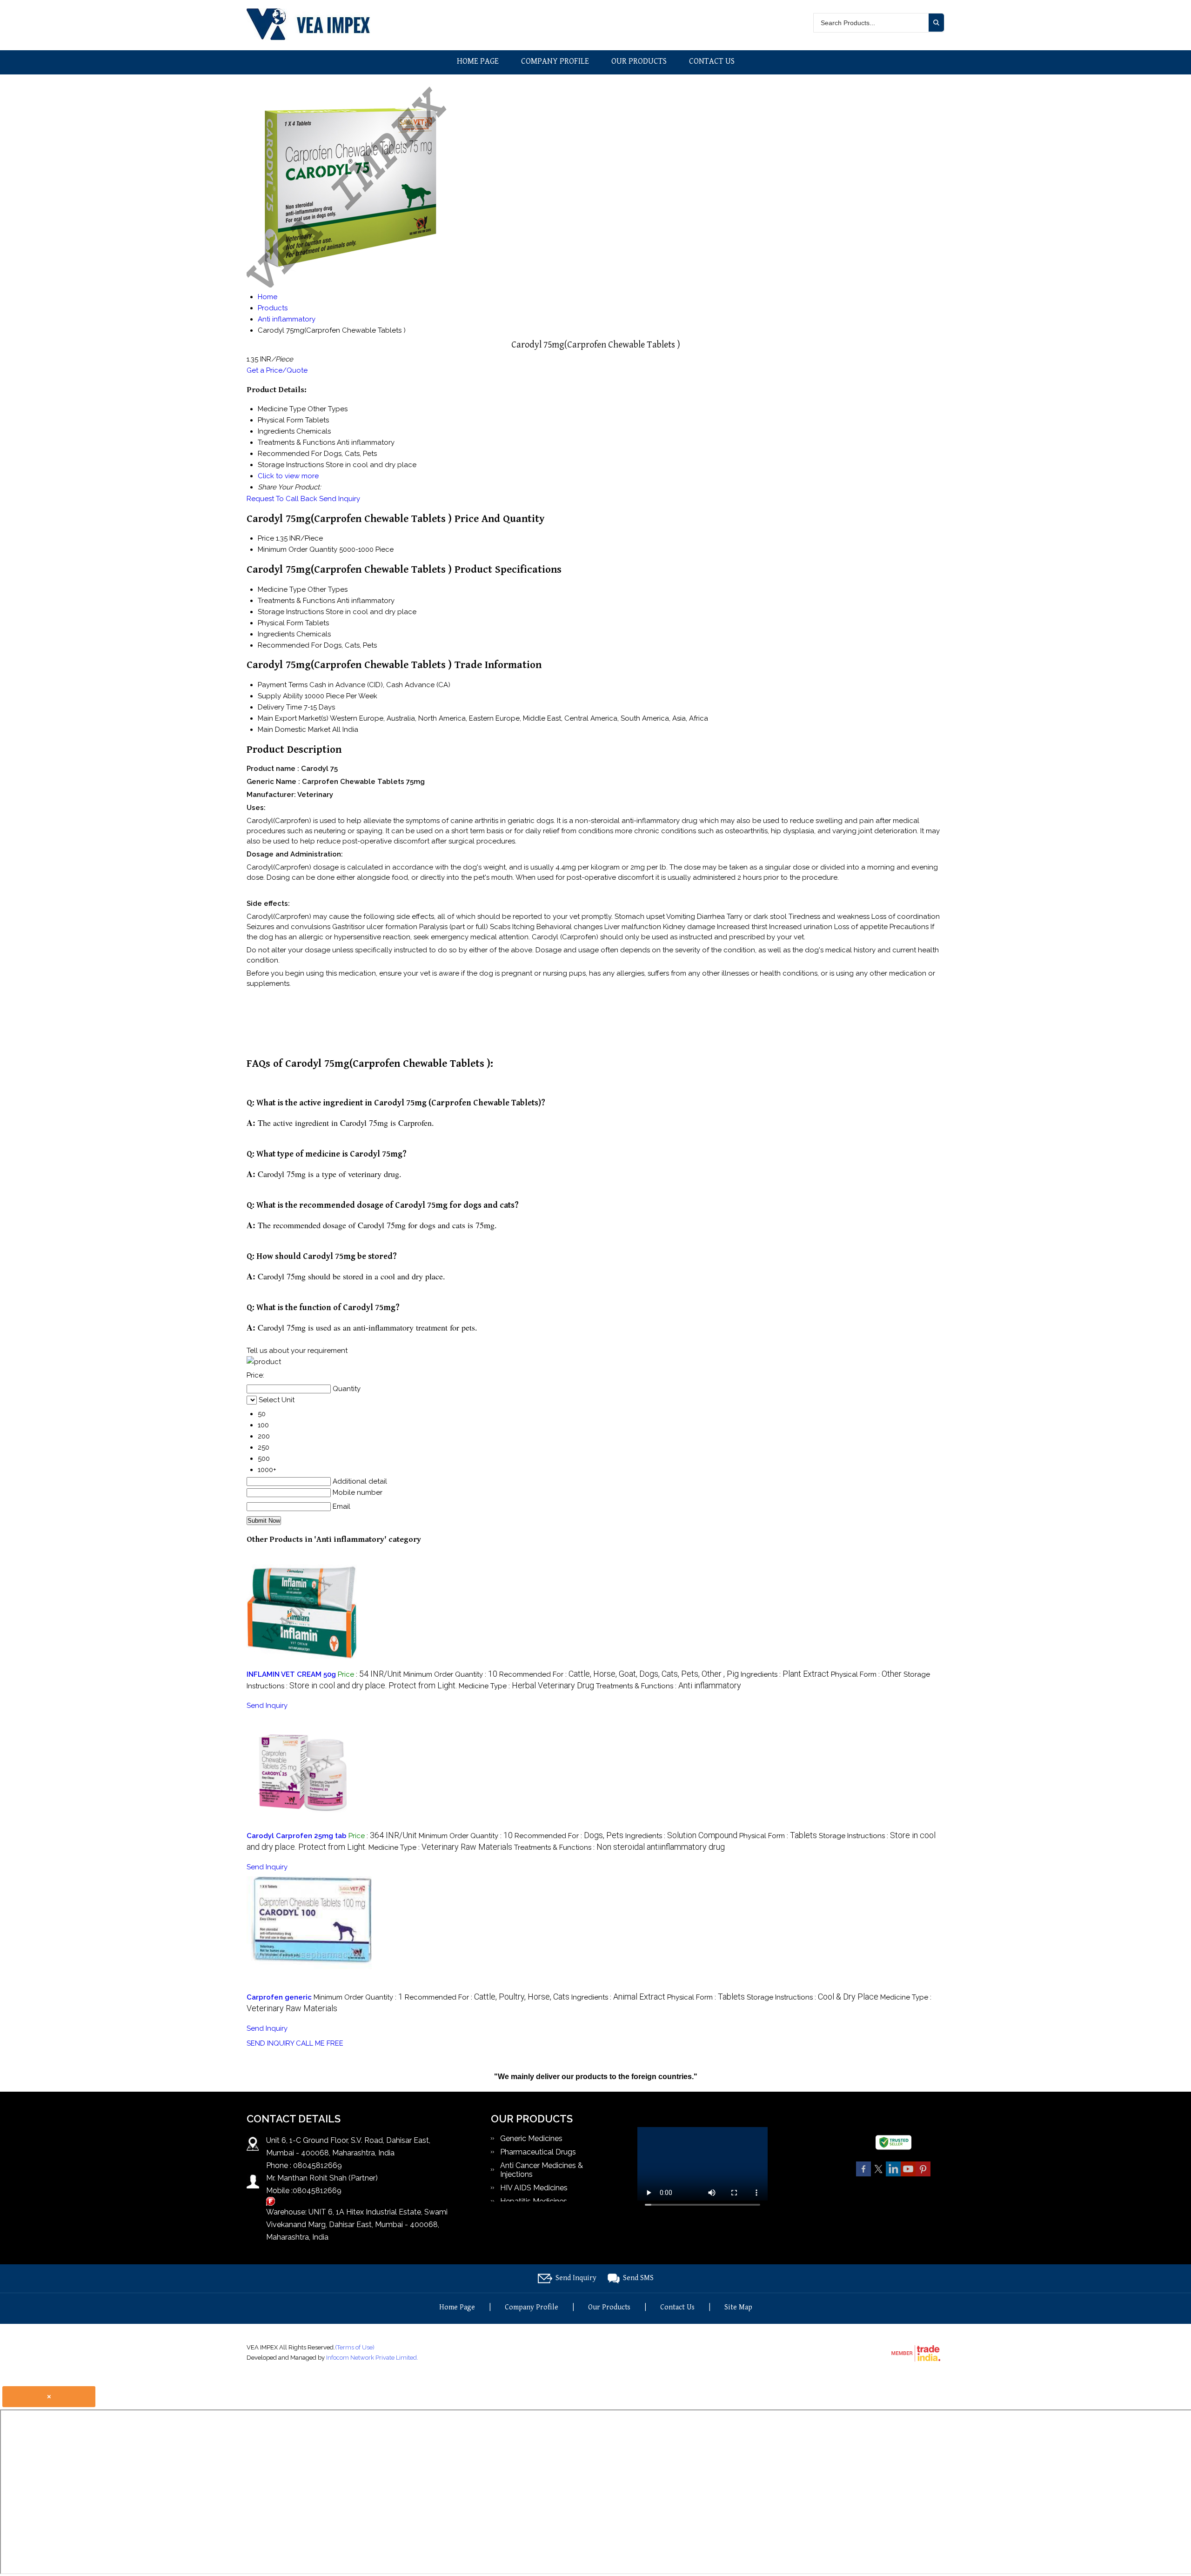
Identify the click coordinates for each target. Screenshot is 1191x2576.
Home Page (478, 61)
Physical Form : (866, 1674)
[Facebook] (863, 2175)
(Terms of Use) (355, 2347)
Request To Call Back (282, 499)
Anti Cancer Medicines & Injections (542, 2170)
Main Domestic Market (294, 729)
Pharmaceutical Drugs (538, 2152)
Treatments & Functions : (669, 1686)
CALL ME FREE (320, 2043)
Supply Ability (280, 696)
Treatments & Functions (296, 601)
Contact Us (712, 61)
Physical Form (281, 623)
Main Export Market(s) (293, 718)
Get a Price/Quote (277, 370)
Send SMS (638, 2278)
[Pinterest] (923, 2175)
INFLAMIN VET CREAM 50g (291, 1674)
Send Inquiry (340, 499)
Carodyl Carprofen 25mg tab (297, 1836)
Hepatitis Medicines (534, 2201)
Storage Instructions (291, 612)
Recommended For (290, 645)
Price (266, 538)
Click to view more (288, 476)
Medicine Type (282, 589)
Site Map (738, 2307)
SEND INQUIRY (270, 2043)
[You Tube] (908, 2175)
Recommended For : (619, 1674)
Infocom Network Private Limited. (372, 2358)
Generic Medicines (531, 2138)
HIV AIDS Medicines (534, 2188)
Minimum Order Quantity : (450, 1674)
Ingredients (276, 634)
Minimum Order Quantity (298, 549)
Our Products (639, 61)
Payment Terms (283, 685)
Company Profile (555, 61)
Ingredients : (785, 1674)
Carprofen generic (279, 1997)
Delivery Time (280, 707)
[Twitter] (878, 2175)
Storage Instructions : (813, 1997)
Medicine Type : (526, 1686)
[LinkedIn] (893, 2175)
